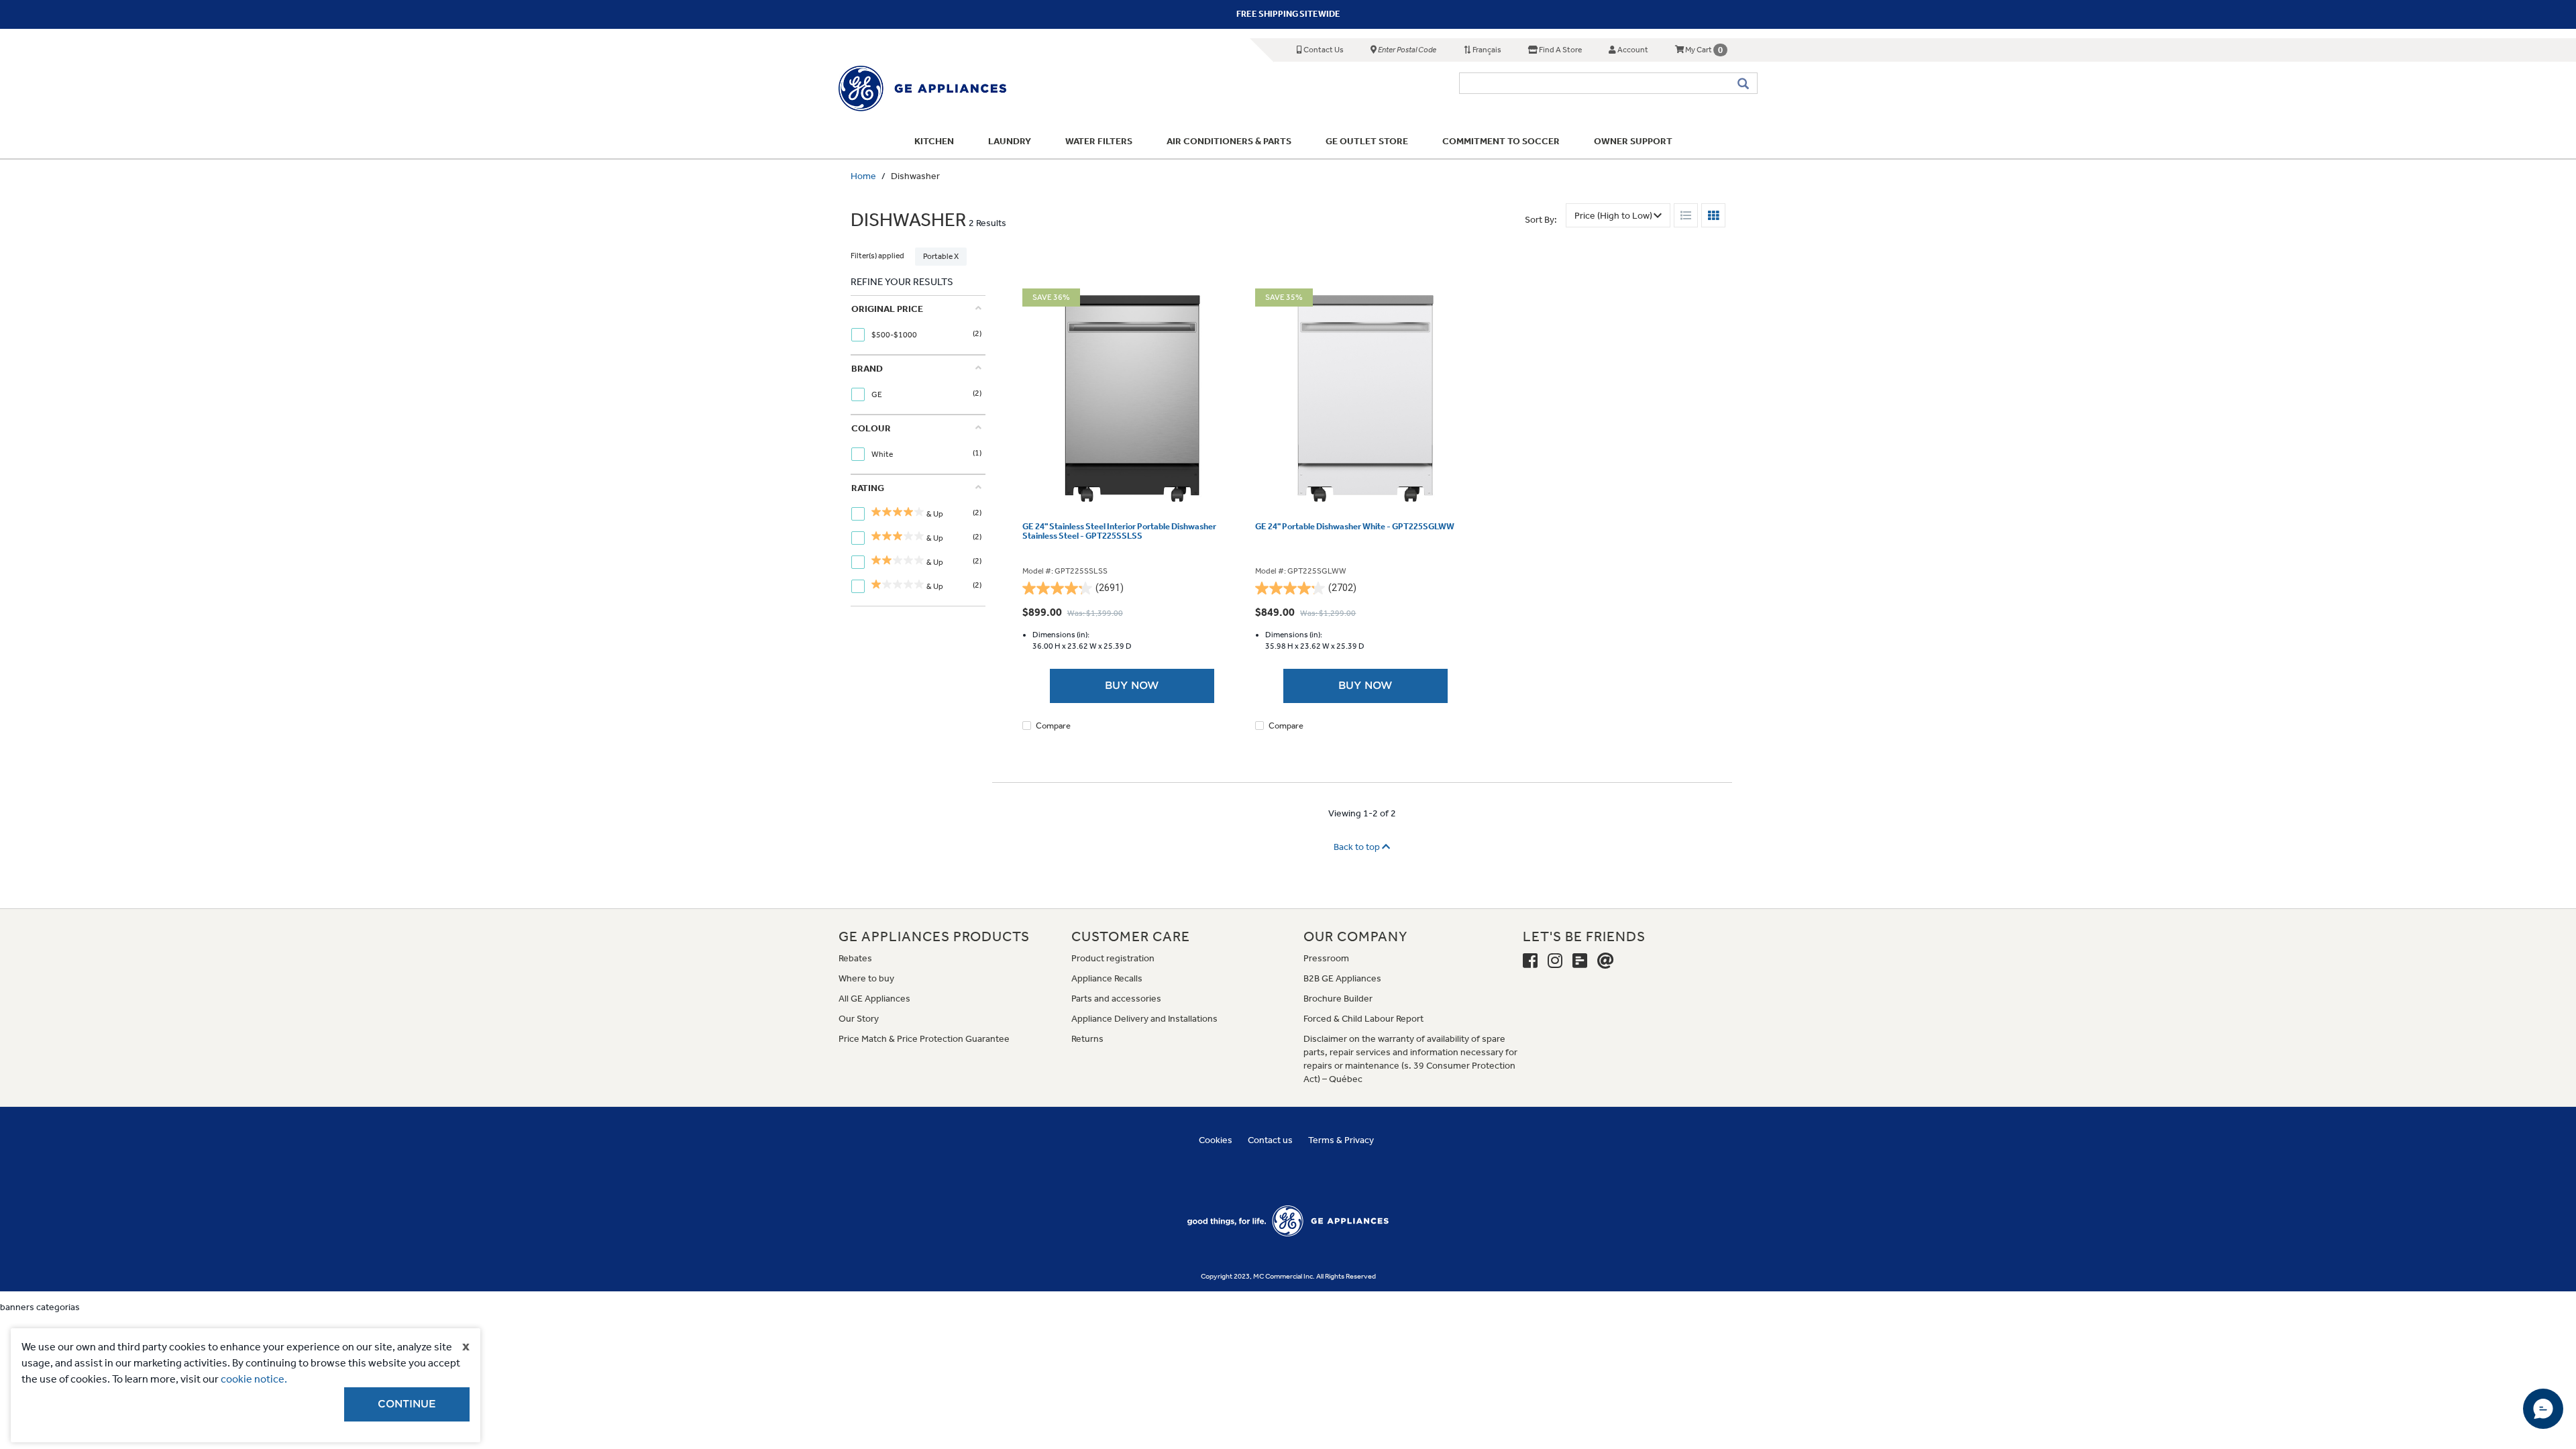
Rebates (855, 958)
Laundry (1010, 141)
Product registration (1113, 958)
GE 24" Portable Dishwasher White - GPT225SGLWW (1355, 527)
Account (1632, 50)
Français (1486, 50)
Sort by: (1541, 220)
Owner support (1633, 141)
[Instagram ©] (1555, 961)
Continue (407, 1404)
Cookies (1216, 1140)
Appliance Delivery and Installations (1144, 1019)
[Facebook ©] (1530, 961)
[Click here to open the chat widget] (2543, 1409)
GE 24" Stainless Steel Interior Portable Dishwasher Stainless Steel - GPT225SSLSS (1119, 531)
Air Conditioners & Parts (1229, 141)
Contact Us (1323, 50)
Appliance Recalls (1107, 978)
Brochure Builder (1338, 999)
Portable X (941, 256)
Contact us (1270, 1140)
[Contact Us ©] (1606, 961)
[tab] (916, 325)
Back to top (1358, 847)
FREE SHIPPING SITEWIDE (1288, 14)
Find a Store (1560, 50)
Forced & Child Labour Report (1363, 1019)
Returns (1087, 1039)
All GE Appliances (874, 999)
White (883, 454)
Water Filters (1099, 141)
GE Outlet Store (1367, 141)
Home (863, 176)
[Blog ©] (1580, 961)
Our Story (859, 1019)
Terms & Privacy (1341, 1140)
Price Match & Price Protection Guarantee (924, 1039)
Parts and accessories (1116, 999)
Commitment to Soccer (1501, 141)
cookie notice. (254, 1379)
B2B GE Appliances (1342, 978)
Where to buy (866, 978)
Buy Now (1132, 686)
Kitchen (934, 141)
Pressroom (1326, 958)
